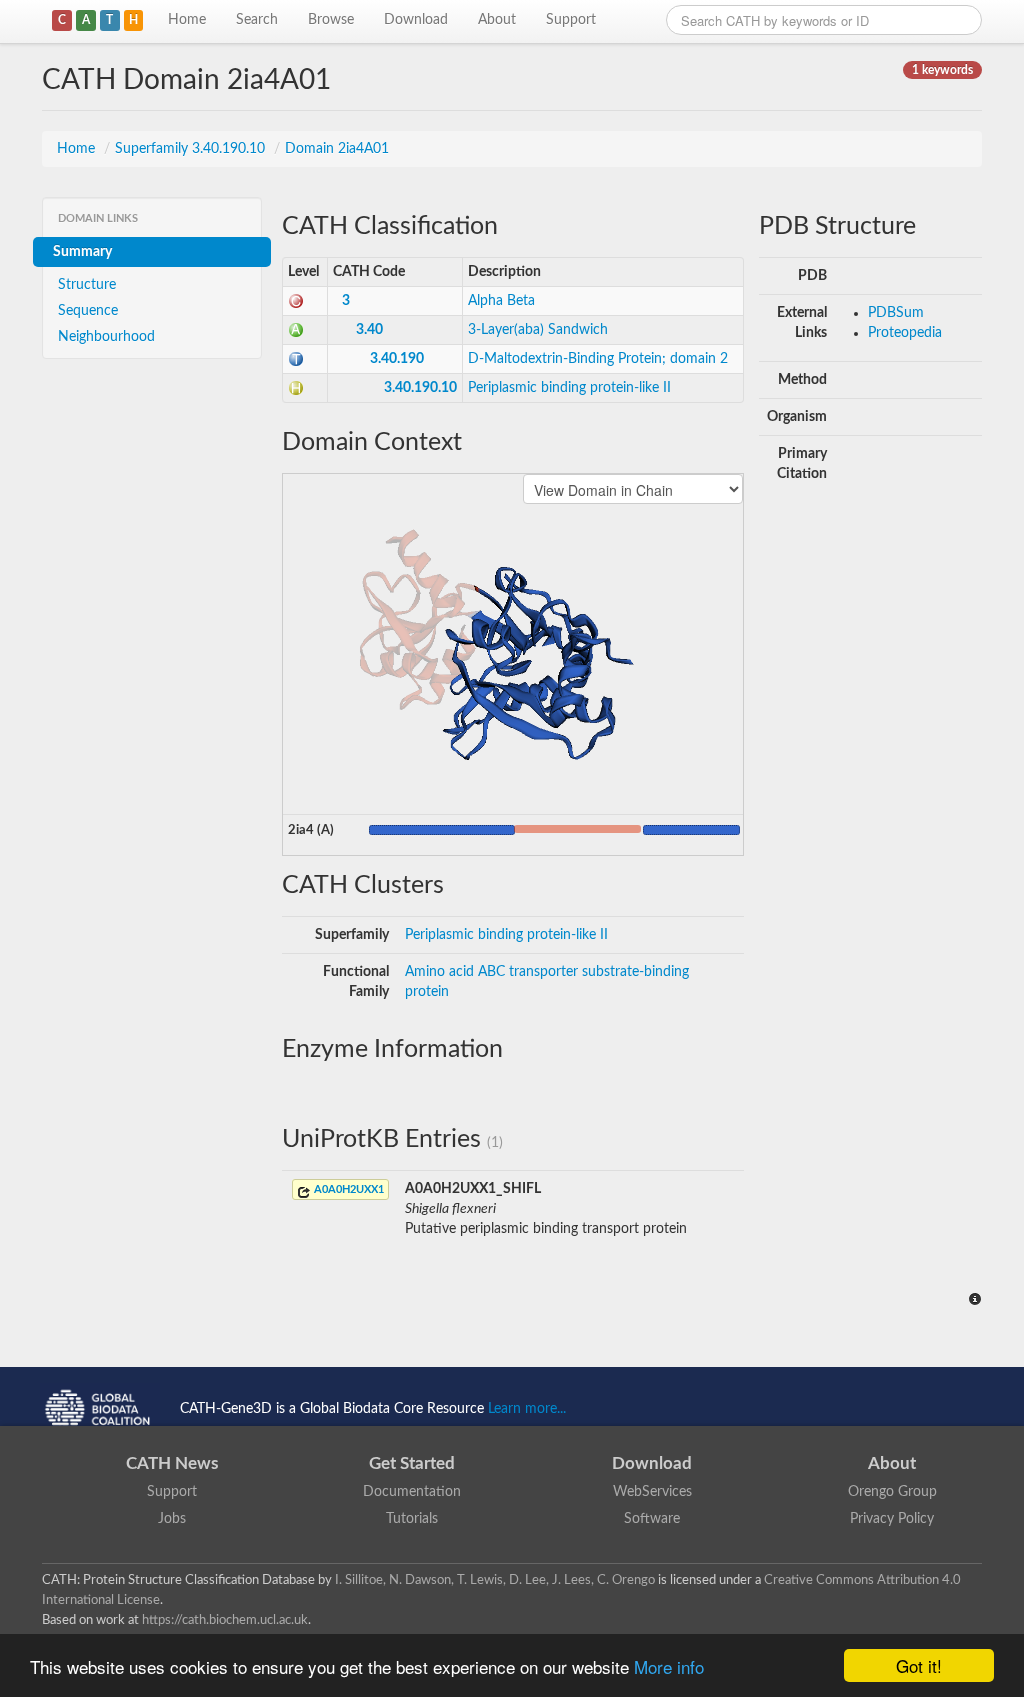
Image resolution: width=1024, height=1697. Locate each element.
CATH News (172, 1463)
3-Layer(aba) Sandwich (538, 330)
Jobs (172, 1519)
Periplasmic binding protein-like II (569, 388)
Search (257, 20)
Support (571, 20)
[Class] (296, 301)
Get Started (412, 1463)
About (497, 20)
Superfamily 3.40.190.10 (192, 149)
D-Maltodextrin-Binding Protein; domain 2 (598, 359)
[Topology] (296, 359)
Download (416, 20)
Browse (331, 20)
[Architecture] (296, 330)
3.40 (369, 330)
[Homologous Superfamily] (296, 388)
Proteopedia (905, 333)
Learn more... (527, 1409)
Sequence (88, 311)
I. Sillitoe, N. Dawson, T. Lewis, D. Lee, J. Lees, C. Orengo (495, 1580)
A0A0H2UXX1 (347, 1189)
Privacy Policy (892, 1519)
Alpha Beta (501, 301)
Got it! (919, 1665)
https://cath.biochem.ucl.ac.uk (225, 1620)
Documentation (412, 1492)
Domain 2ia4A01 (337, 149)
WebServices (652, 1492)
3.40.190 (397, 359)
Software (652, 1519)
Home (187, 20)
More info (669, 1666)
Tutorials (412, 1519)
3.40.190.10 (420, 388)
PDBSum (896, 313)
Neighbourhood (106, 337)
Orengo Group (892, 1492)
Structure (87, 285)
